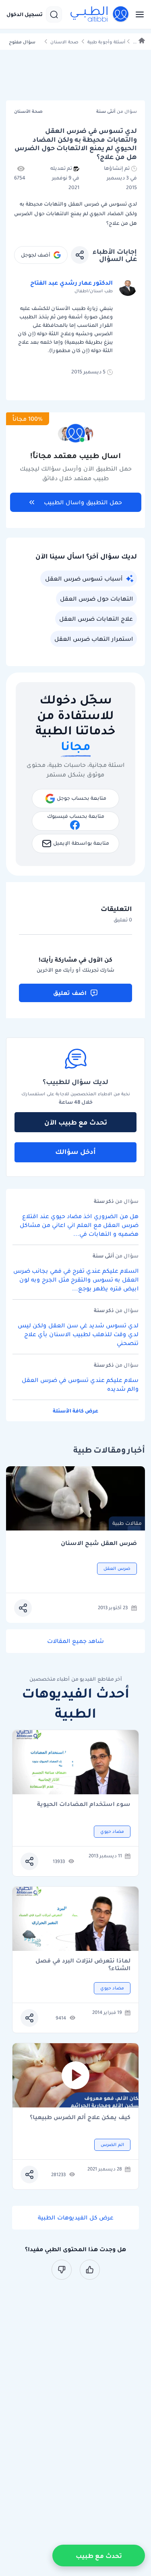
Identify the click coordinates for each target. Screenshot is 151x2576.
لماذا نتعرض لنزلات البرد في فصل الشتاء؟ (83, 1965)
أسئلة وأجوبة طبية (106, 42)
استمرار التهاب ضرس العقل (94, 639)
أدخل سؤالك (75, 1151)
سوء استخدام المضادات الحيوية (84, 1805)
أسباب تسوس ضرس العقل (84, 579)
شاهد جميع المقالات (75, 1641)
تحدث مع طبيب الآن (76, 1122)
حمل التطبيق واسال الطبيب (83, 502)
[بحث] (54, 14)
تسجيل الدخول (25, 14)
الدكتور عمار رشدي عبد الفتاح (71, 283)
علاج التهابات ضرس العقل (96, 619)
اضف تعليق (70, 993)
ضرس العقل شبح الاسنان (99, 1543)
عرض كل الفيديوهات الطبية (76, 2217)
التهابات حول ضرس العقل (96, 599)
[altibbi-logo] (100, 14)
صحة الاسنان (64, 42)
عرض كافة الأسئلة (75, 1411)
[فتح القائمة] (137, 14)
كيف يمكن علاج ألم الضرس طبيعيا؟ (80, 2118)
